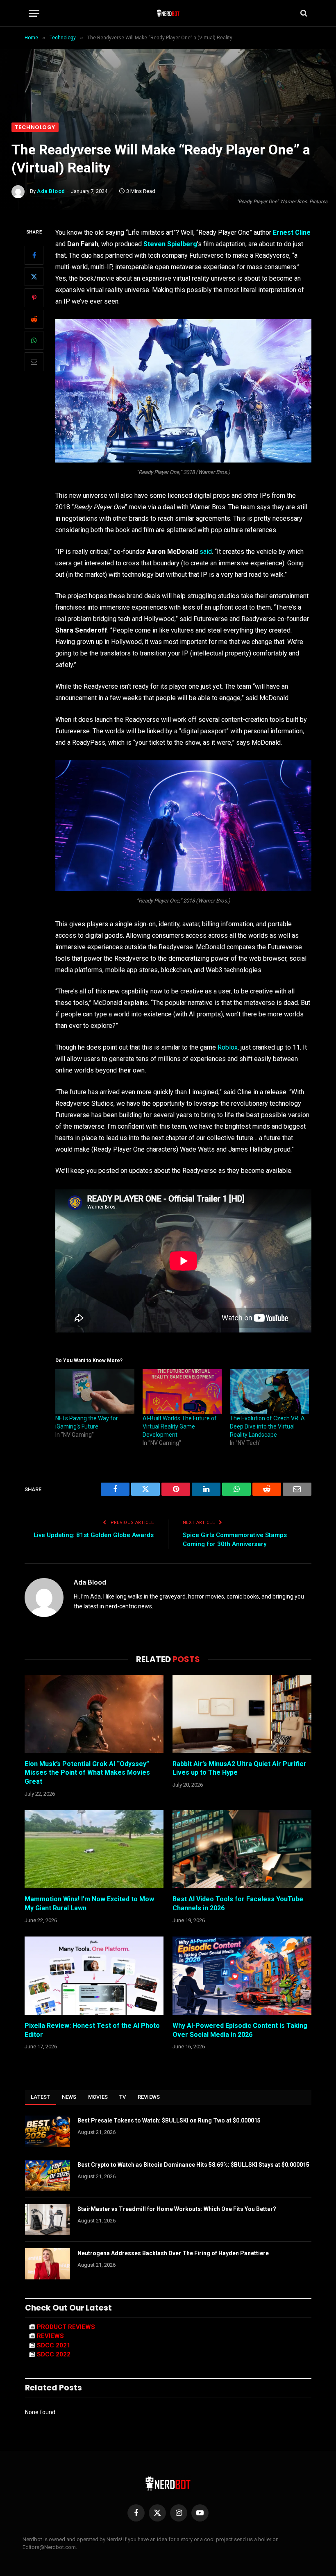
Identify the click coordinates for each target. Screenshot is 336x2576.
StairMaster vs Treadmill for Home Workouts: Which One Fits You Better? (177, 2209)
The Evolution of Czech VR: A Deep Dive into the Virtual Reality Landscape (267, 1426)
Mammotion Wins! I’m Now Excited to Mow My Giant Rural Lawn (89, 1904)
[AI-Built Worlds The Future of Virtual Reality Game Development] (182, 1392)
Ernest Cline (292, 232)
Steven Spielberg (170, 244)
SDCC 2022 (54, 2354)
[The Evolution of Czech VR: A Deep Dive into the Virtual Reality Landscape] (269, 1392)
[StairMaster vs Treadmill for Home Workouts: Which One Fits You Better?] (48, 2220)
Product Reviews (66, 2327)
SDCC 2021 (54, 2345)
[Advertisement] (168, 61)
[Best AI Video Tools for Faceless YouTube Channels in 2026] (242, 1849)
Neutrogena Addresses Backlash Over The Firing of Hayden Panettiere (173, 2253)
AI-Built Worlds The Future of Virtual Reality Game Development (180, 1426)
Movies (98, 2097)
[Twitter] (34, 277)
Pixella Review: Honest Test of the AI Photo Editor (92, 2030)
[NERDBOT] (168, 13)
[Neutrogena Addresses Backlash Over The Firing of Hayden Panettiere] (48, 2264)
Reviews (149, 2097)
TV (123, 2097)
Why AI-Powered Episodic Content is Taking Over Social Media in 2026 (240, 2030)
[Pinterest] (34, 298)
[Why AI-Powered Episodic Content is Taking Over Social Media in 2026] (242, 1976)
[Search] (303, 13)
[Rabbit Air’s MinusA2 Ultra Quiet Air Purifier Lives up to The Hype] (242, 1714)
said (206, 552)
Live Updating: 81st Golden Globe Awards (94, 1535)
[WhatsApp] (34, 340)
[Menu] (34, 13)
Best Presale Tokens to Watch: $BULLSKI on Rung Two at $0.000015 (169, 2120)
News (69, 2097)
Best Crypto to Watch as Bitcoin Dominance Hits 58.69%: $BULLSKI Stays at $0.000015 (193, 2165)
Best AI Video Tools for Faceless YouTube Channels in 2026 (238, 1904)
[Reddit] (34, 319)
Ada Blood (51, 191)
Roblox (228, 1047)
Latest (41, 2097)
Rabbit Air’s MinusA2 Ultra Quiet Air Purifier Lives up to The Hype (240, 1768)
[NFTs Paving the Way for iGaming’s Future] (95, 1392)
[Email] (34, 362)
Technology (35, 127)
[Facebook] (34, 255)
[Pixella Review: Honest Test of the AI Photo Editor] (94, 1976)
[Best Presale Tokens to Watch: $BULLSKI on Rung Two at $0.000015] (48, 2131)
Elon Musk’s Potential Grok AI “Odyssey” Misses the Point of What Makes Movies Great (87, 1773)
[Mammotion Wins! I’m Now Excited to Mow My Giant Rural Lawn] (94, 1849)
